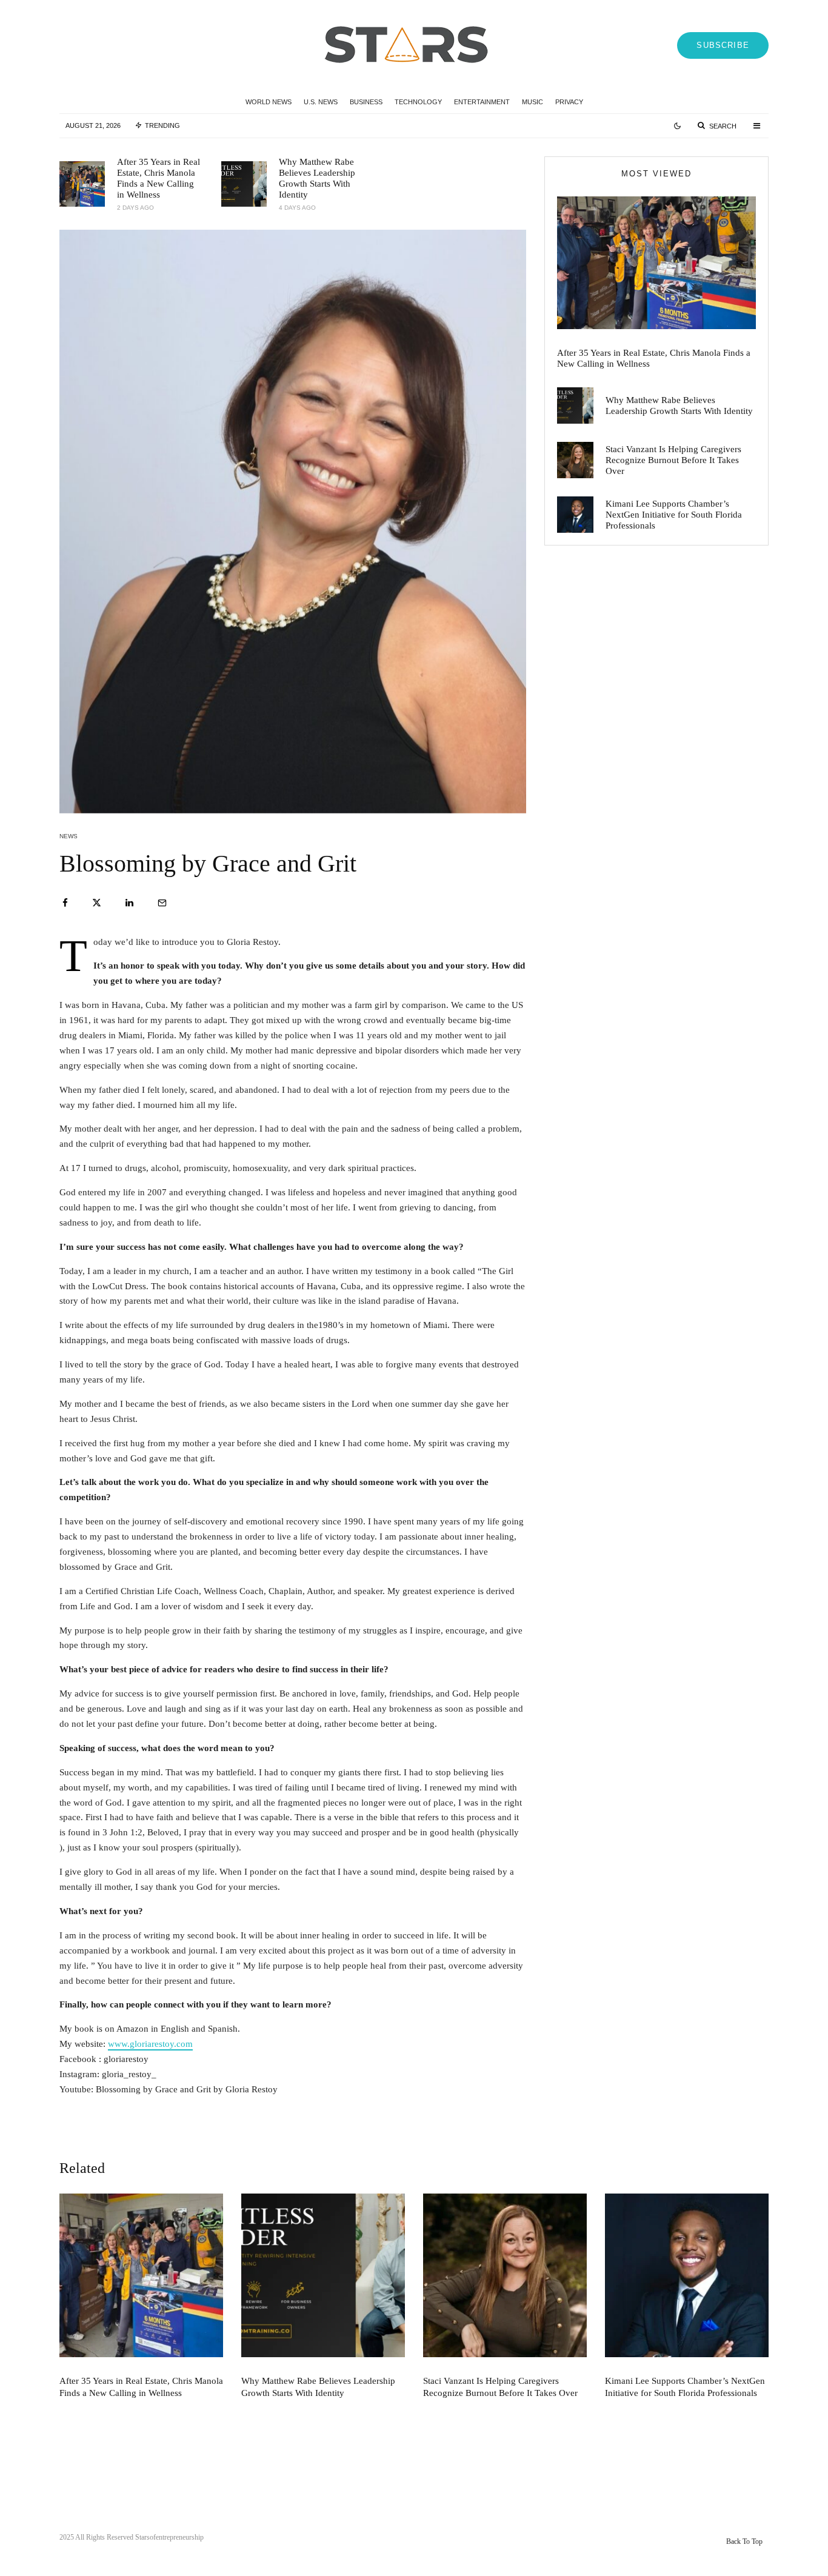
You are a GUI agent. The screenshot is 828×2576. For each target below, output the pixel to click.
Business (366, 102)
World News (269, 102)
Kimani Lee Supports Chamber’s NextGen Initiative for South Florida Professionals (674, 515)
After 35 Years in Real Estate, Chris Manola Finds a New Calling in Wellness (159, 178)
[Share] (65, 903)
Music (533, 102)
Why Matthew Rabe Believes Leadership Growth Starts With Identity (317, 178)
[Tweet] (97, 903)
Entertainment (482, 102)
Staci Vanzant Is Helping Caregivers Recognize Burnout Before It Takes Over (673, 460)
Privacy (569, 102)
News (68, 836)
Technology (418, 102)
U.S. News (321, 102)
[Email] (162, 903)
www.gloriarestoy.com (150, 2044)
